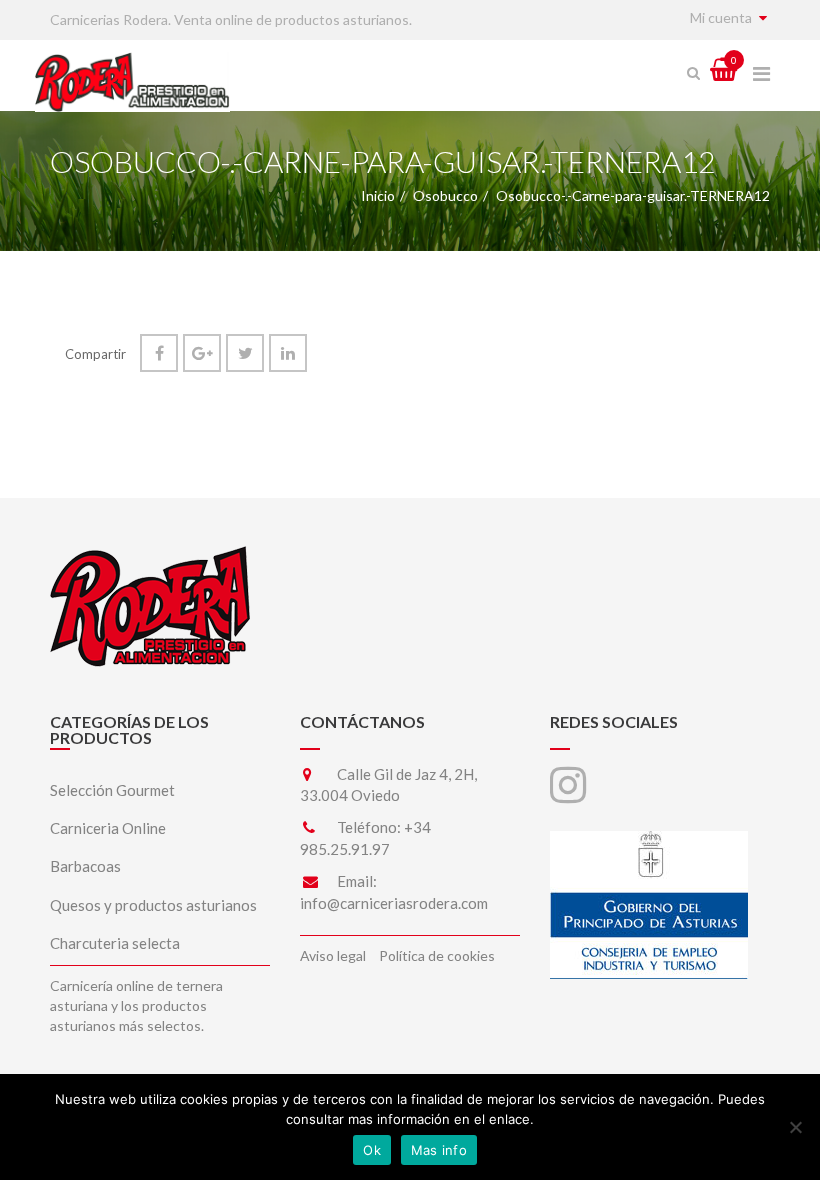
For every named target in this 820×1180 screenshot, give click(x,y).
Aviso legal (333, 955)
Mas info (439, 1150)
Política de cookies (437, 955)
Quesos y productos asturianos (153, 905)
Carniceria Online (108, 828)
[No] (795, 1127)
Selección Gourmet (112, 790)
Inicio (378, 195)
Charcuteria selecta (115, 943)
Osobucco (445, 195)
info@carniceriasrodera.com (394, 903)
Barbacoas (85, 866)
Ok (372, 1150)
